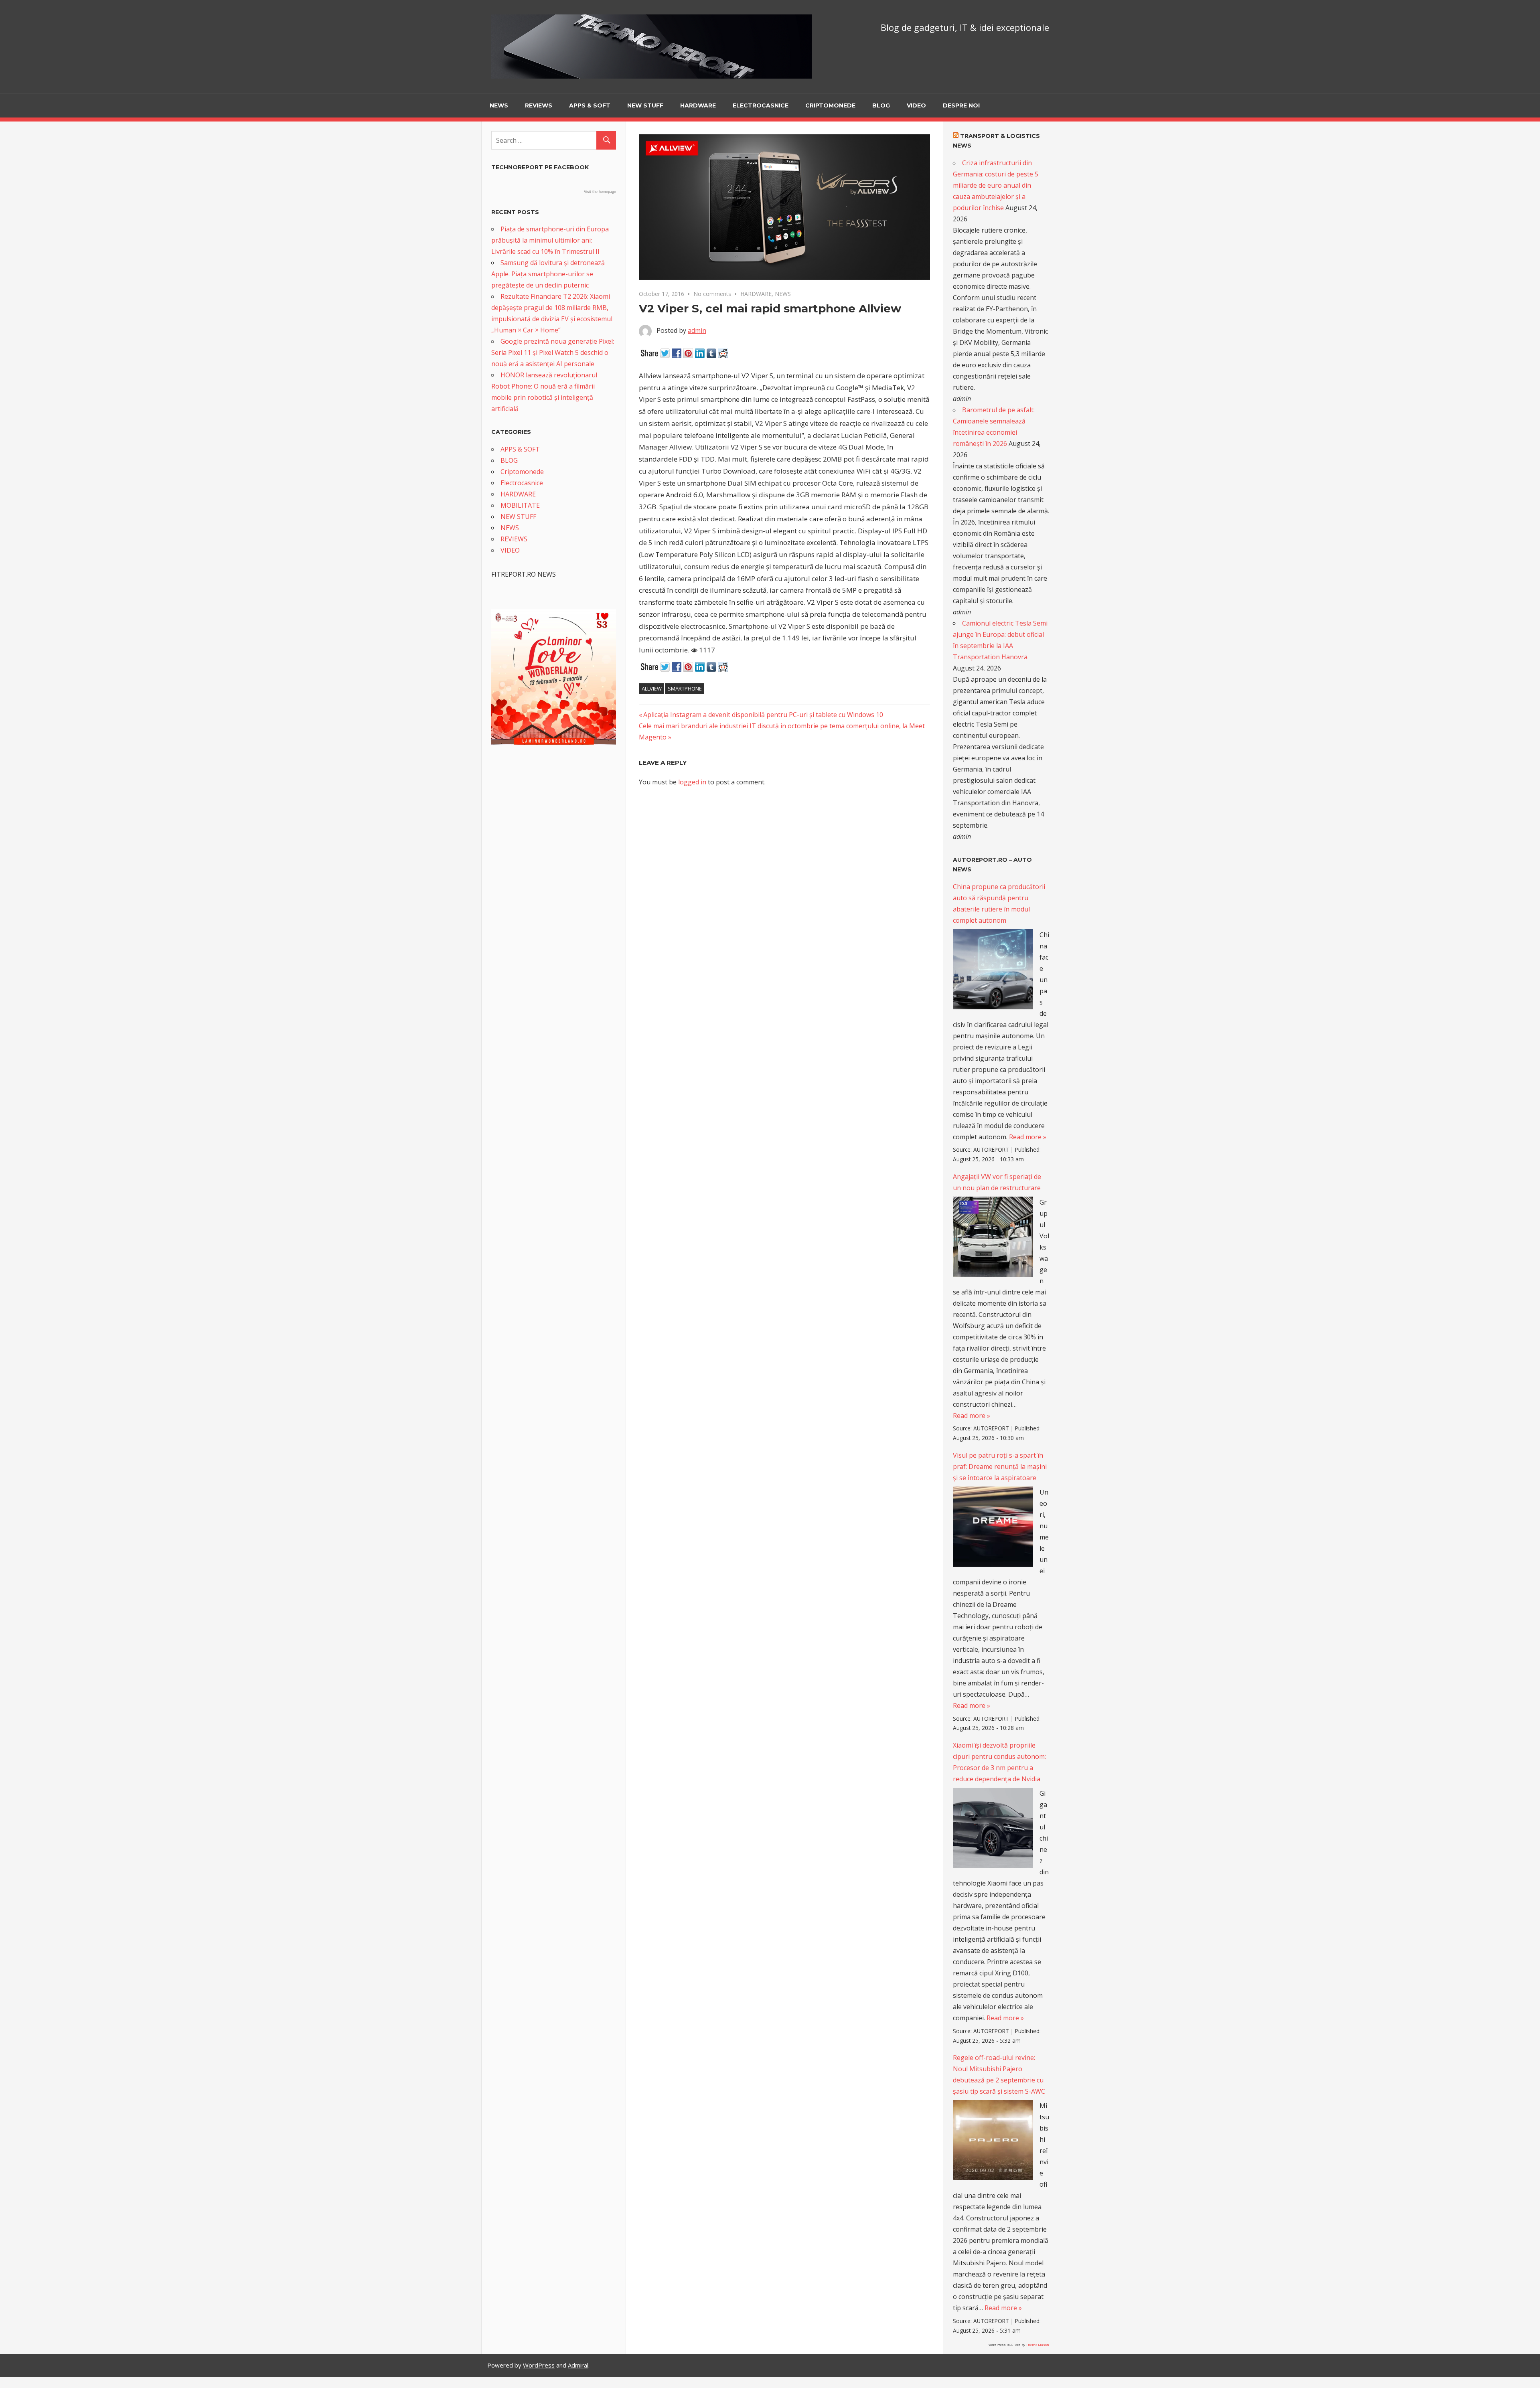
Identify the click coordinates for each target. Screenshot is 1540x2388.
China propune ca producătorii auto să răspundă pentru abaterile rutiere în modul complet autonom (999, 903)
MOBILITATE (520, 505)
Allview (652, 689)
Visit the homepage (600, 192)
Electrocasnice (761, 105)
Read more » (1028, 1137)
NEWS (499, 105)
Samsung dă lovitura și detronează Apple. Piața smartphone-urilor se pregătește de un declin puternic (548, 274)
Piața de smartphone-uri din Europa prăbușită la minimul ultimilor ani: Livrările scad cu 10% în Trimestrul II (550, 240)
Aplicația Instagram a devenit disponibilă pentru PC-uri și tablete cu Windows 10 (763, 715)
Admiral (578, 2365)
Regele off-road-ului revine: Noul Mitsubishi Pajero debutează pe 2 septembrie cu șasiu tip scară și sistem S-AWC (999, 2074)
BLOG (881, 105)
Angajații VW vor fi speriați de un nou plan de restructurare (997, 1182)
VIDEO (916, 105)
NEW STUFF (645, 105)
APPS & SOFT (590, 105)
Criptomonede (830, 105)
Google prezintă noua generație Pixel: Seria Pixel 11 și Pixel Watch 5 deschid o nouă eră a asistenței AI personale (553, 352)
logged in (692, 782)
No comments (712, 294)
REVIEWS (539, 105)
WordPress (539, 2365)
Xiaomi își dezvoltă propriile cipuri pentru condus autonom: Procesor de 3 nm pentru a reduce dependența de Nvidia (999, 1762)
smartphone (685, 689)
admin (697, 330)
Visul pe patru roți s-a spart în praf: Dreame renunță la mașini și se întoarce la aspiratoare (1000, 1466)
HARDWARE (698, 105)
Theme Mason (1037, 2344)
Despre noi (961, 105)
